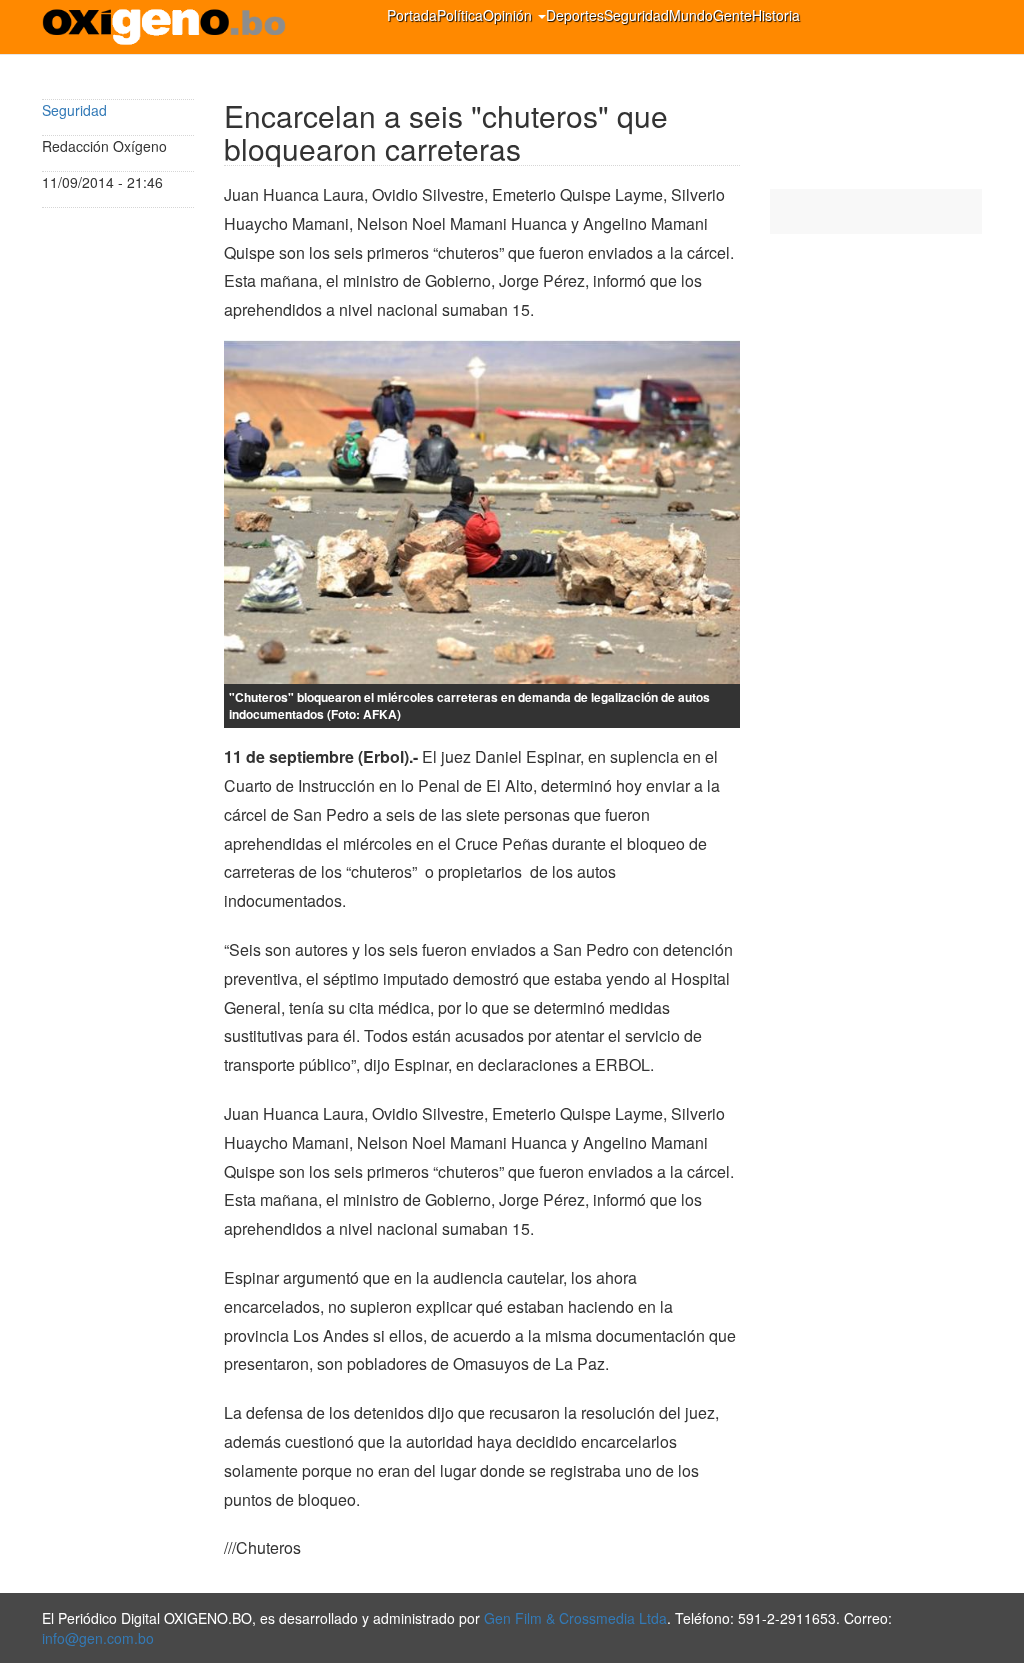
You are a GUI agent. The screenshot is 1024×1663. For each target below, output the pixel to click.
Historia (776, 15)
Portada (412, 15)
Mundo (691, 15)
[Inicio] (171, 27)
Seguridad (636, 15)
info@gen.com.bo (98, 1638)
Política (460, 15)
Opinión (509, 15)
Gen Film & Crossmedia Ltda (575, 1618)
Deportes (575, 15)
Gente (732, 15)
